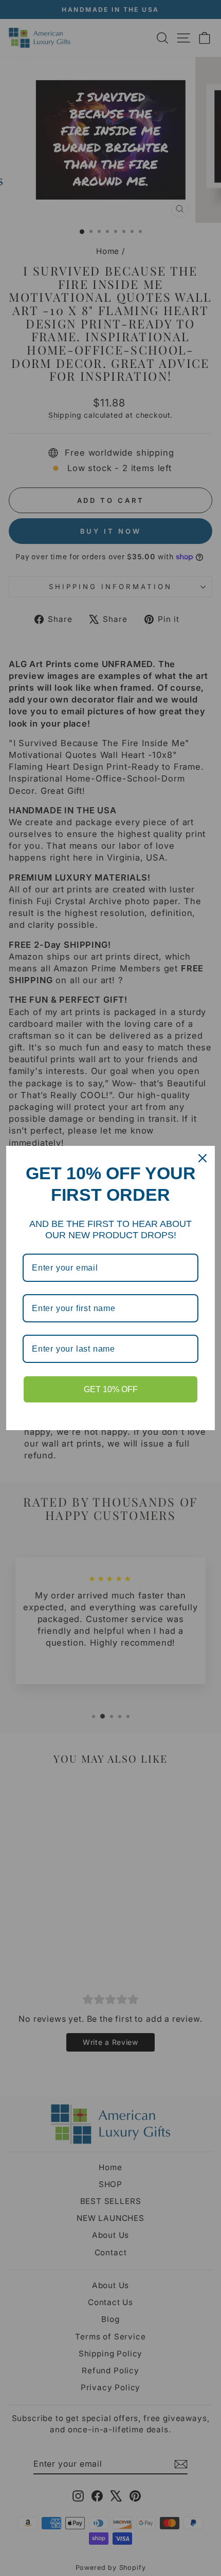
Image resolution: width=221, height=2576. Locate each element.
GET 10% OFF (111, 1389)
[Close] (202, 1158)
